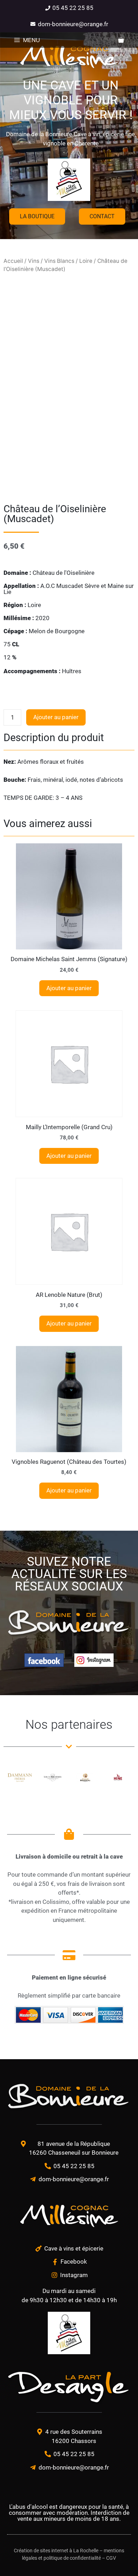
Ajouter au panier (56, 717)
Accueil (13, 261)
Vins (34, 261)
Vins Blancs (59, 261)
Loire (86, 261)
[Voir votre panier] (121, 40)
